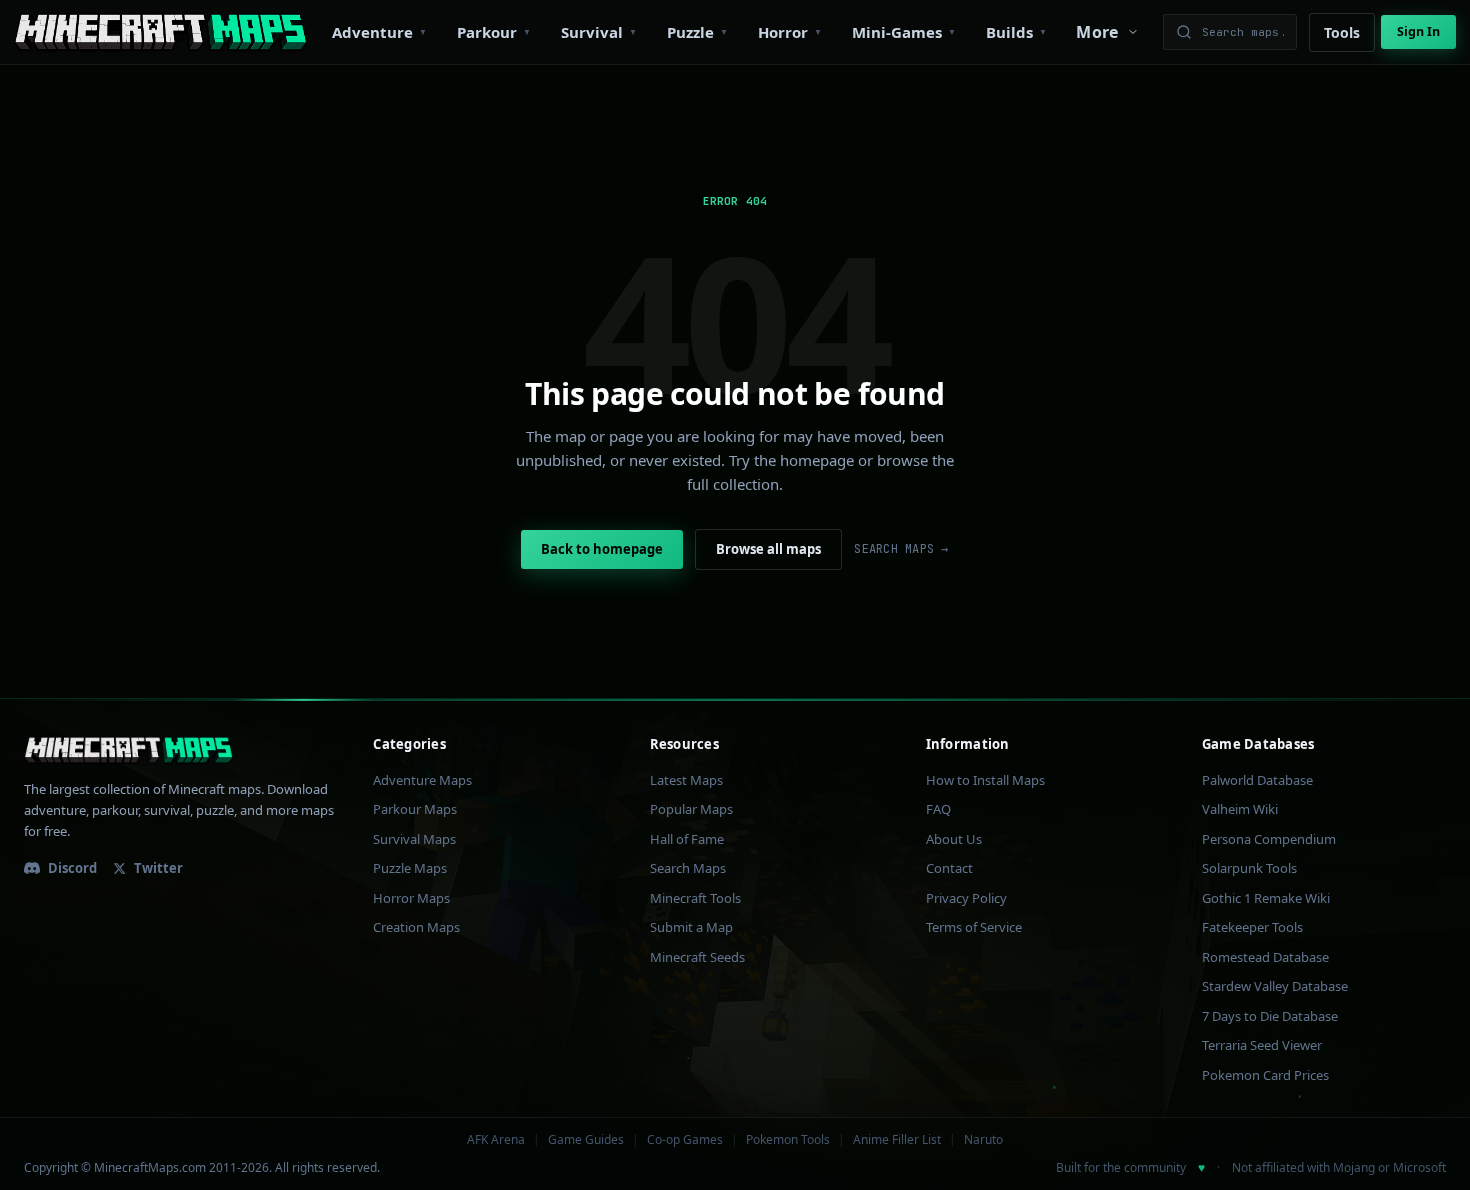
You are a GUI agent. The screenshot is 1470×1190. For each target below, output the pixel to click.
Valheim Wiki (1240, 809)
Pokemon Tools (788, 1140)
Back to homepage (602, 549)
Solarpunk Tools (1249, 868)
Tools (1342, 32)
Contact (949, 868)
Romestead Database (1265, 957)
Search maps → (901, 549)
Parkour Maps (415, 809)
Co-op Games (685, 1140)
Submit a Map (691, 927)
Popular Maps (691, 809)
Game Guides (586, 1140)
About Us (954, 839)
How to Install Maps (985, 780)
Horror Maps (411, 898)
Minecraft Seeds (697, 957)
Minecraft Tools (695, 898)
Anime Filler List (897, 1140)
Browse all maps (768, 549)
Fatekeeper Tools (1252, 927)
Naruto (983, 1140)
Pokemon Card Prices (1265, 1075)
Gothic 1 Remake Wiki (1266, 898)
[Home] (160, 32)
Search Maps (688, 868)
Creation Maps (416, 927)
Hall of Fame (687, 839)
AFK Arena (496, 1140)
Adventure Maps (422, 780)
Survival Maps (414, 839)
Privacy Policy (966, 898)
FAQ (938, 809)
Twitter (158, 868)
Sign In (1418, 31)
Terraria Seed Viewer (1262, 1045)
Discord (72, 868)
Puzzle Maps (410, 868)
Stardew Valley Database (1275, 986)
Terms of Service (974, 927)
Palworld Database (1257, 780)
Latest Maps (686, 780)
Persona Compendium (1269, 839)
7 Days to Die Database (1270, 1016)
